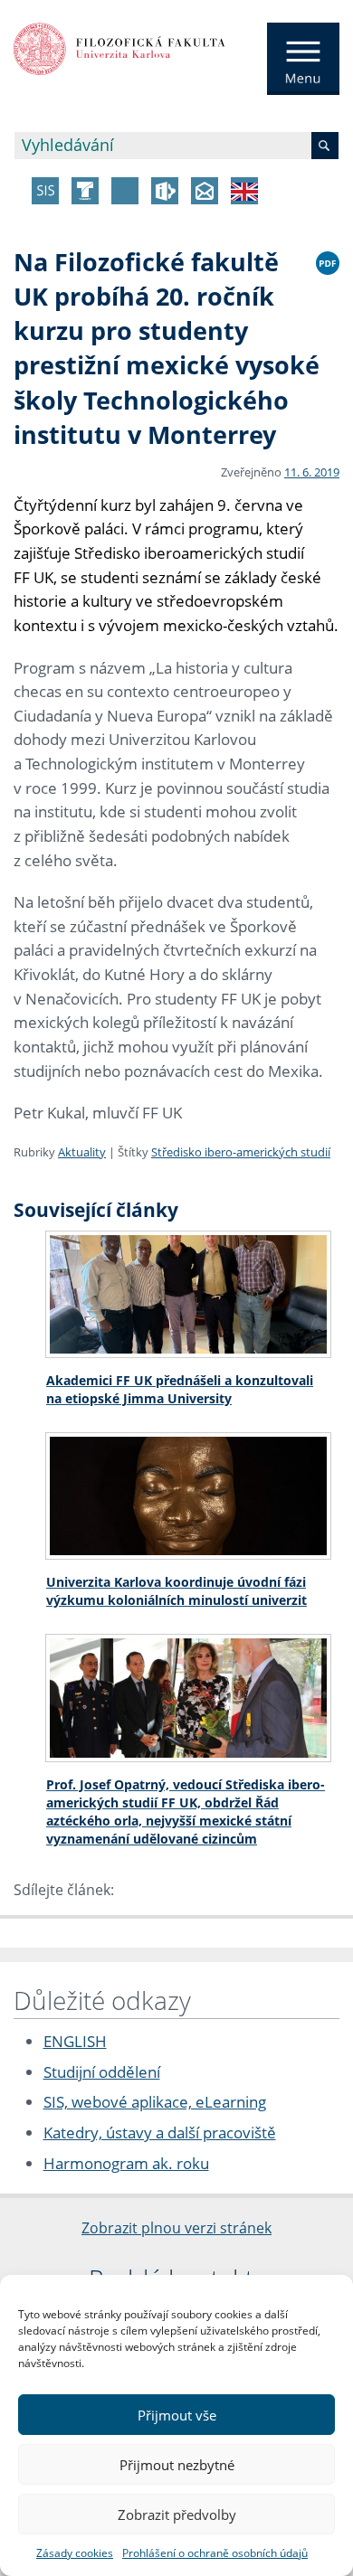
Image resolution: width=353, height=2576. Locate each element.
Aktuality (82, 1152)
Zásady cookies (75, 2553)
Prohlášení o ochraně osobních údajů (215, 2553)
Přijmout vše (177, 2415)
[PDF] (328, 260)
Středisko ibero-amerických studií (241, 1152)
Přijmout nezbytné (177, 2465)
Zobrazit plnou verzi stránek (176, 2228)
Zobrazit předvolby (177, 2515)
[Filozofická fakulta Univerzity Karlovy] (119, 47)
